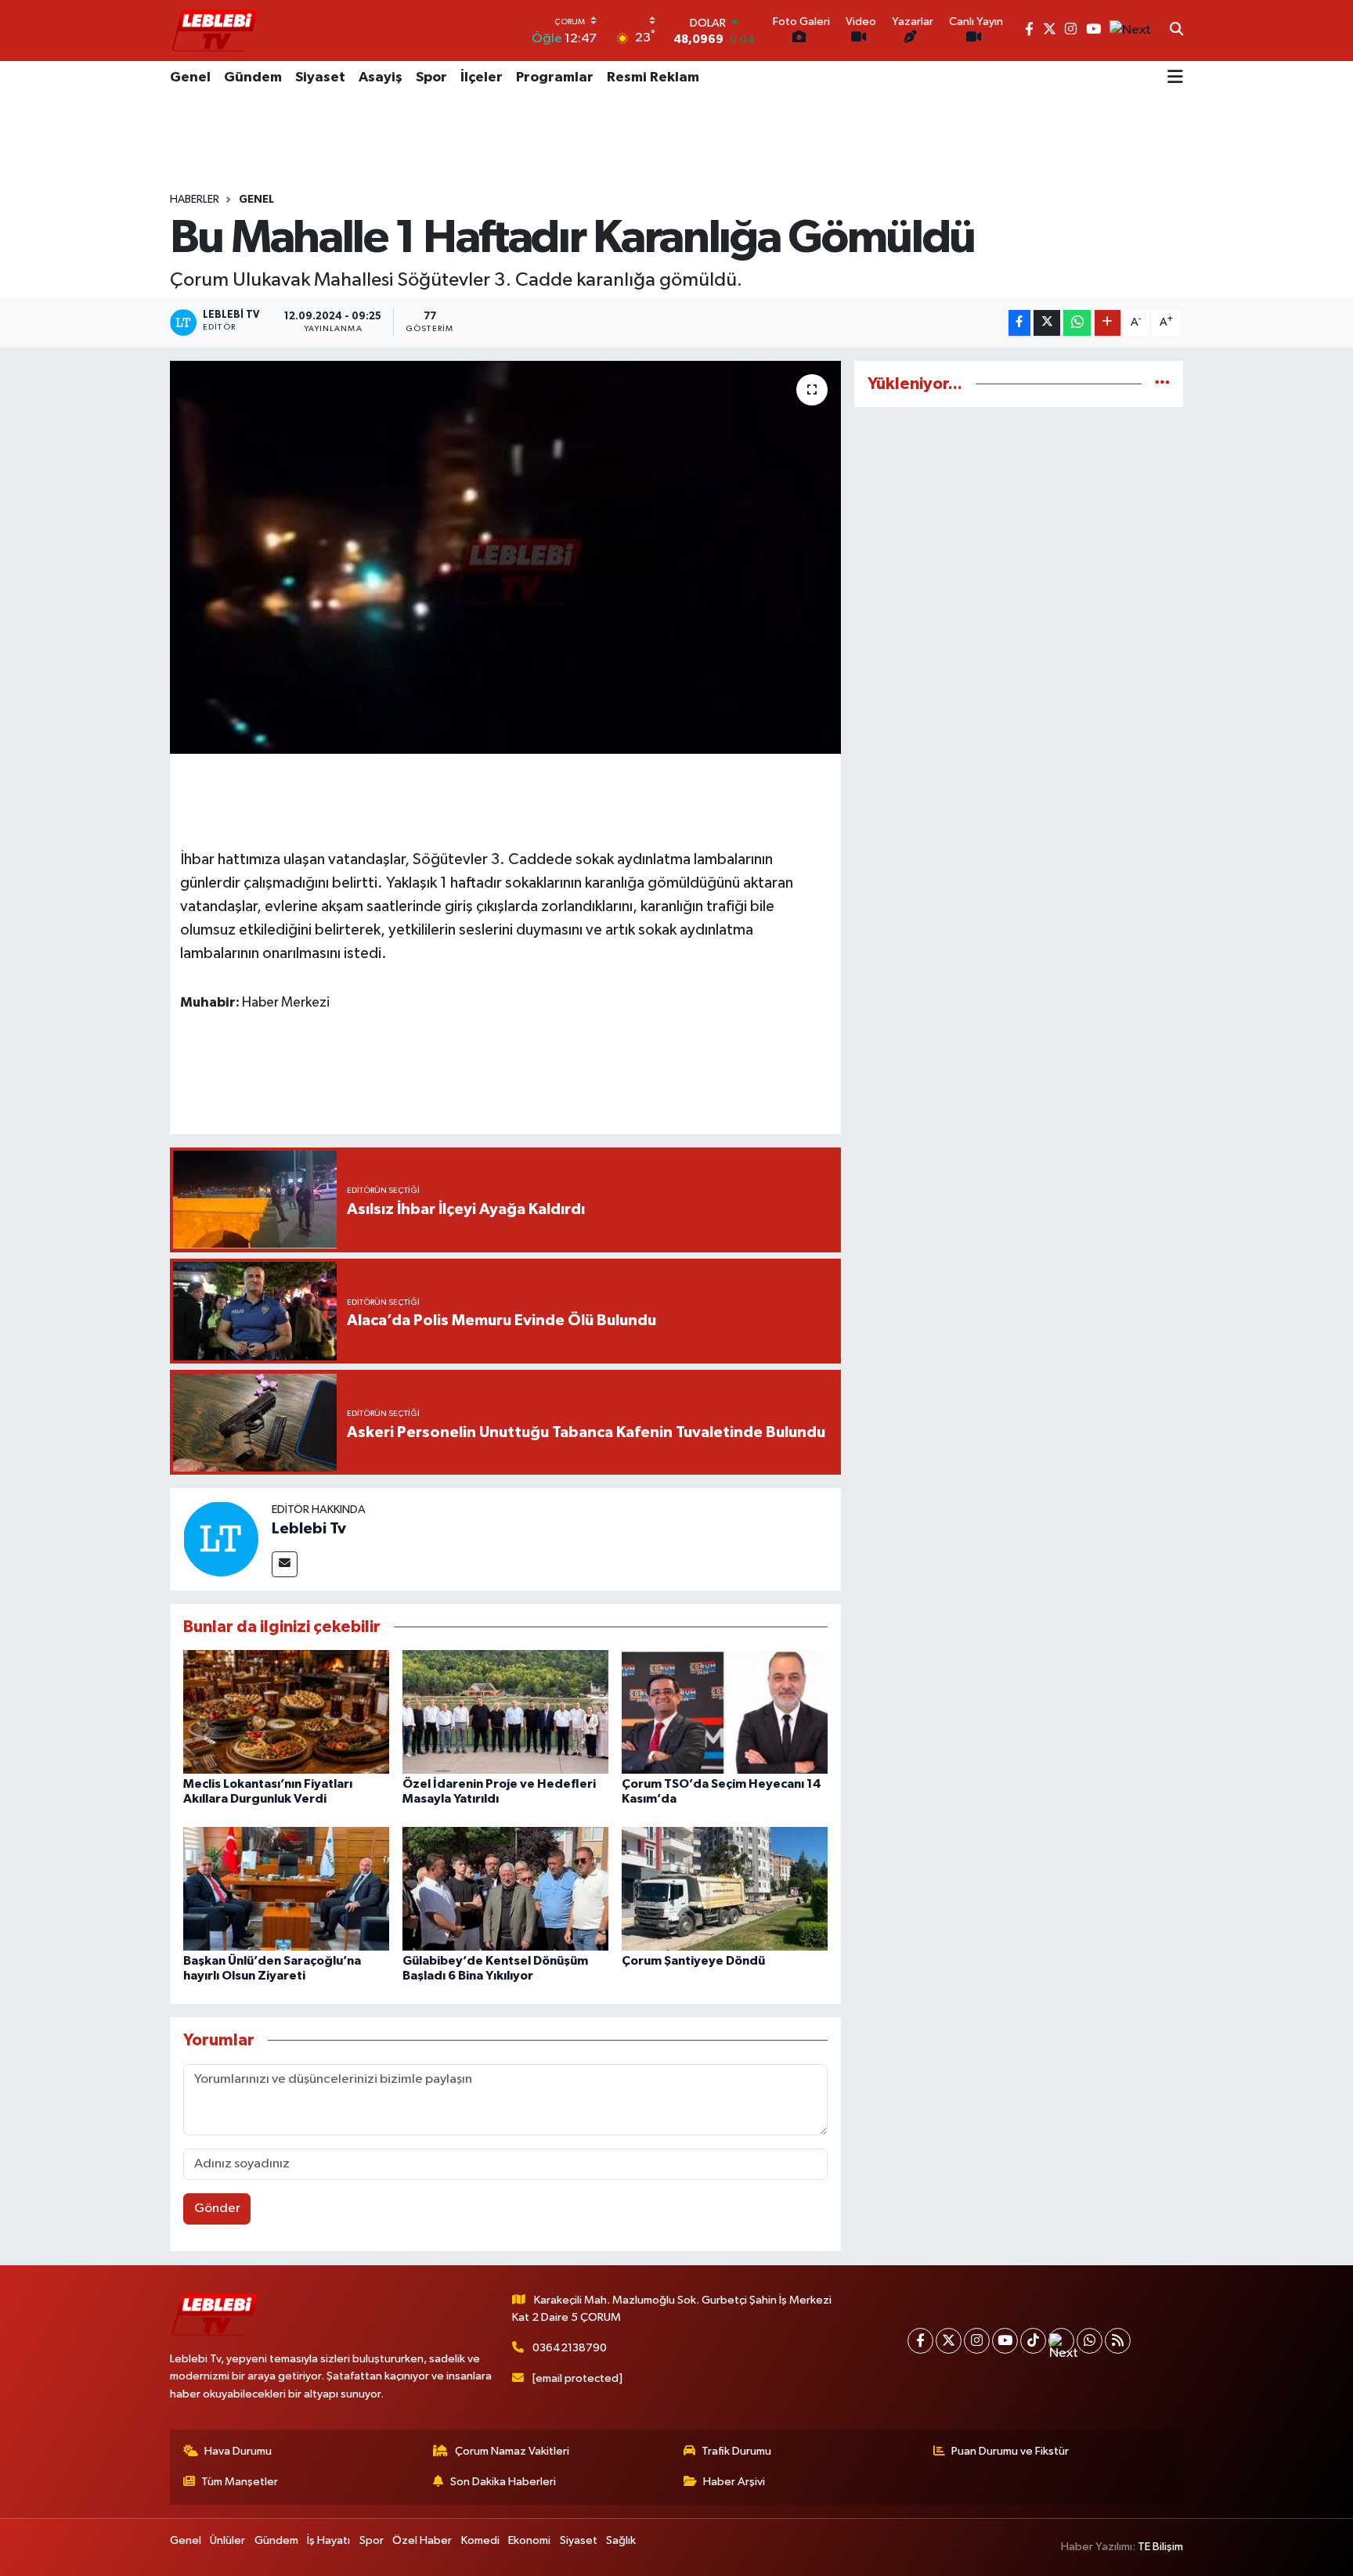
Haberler (195, 200)
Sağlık (621, 2540)
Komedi (480, 2540)
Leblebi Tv (309, 1529)
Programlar (555, 77)
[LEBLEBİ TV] (215, 30)
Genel (190, 77)
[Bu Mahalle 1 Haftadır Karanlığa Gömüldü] (505, 557)
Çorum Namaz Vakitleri (512, 2451)
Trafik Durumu (736, 2451)
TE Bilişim (1160, 2547)
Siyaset (320, 77)
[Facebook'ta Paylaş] (1019, 323)
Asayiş (381, 77)
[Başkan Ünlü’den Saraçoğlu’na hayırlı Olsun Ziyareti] (286, 1888)
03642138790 (570, 2348)
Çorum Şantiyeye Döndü (693, 1961)
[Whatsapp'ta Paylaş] (1077, 323)
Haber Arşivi (734, 2482)
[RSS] (1118, 2341)
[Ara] (1176, 31)
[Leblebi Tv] (221, 1538)
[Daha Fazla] (1108, 323)
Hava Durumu (238, 2451)
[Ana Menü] (1175, 78)
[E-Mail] (285, 1564)
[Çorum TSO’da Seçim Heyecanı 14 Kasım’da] (725, 1711)
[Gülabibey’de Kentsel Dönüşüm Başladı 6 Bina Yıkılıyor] (505, 1888)
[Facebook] (920, 2341)
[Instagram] (977, 2341)
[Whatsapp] (1090, 2341)
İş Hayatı (328, 2540)
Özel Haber (422, 2540)
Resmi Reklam (653, 77)
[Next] (1061, 2341)
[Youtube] (1005, 2341)
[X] (949, 2341)
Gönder (217, 2209)
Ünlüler (227, 2540)
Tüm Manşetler (240, 2482)
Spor (431, 77)
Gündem (253, 77)
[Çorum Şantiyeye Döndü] (725, 1888)
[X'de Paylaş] (1047, 323)
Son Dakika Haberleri (503, 2482)
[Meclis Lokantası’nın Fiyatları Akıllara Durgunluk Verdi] (286, 1711)
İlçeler (482, 77)
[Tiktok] (1033, 2341)
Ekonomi (529, 2540)
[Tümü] (1162, 384)
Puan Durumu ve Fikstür (1010, 2451)
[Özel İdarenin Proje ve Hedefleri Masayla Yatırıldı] (505, 1711)
